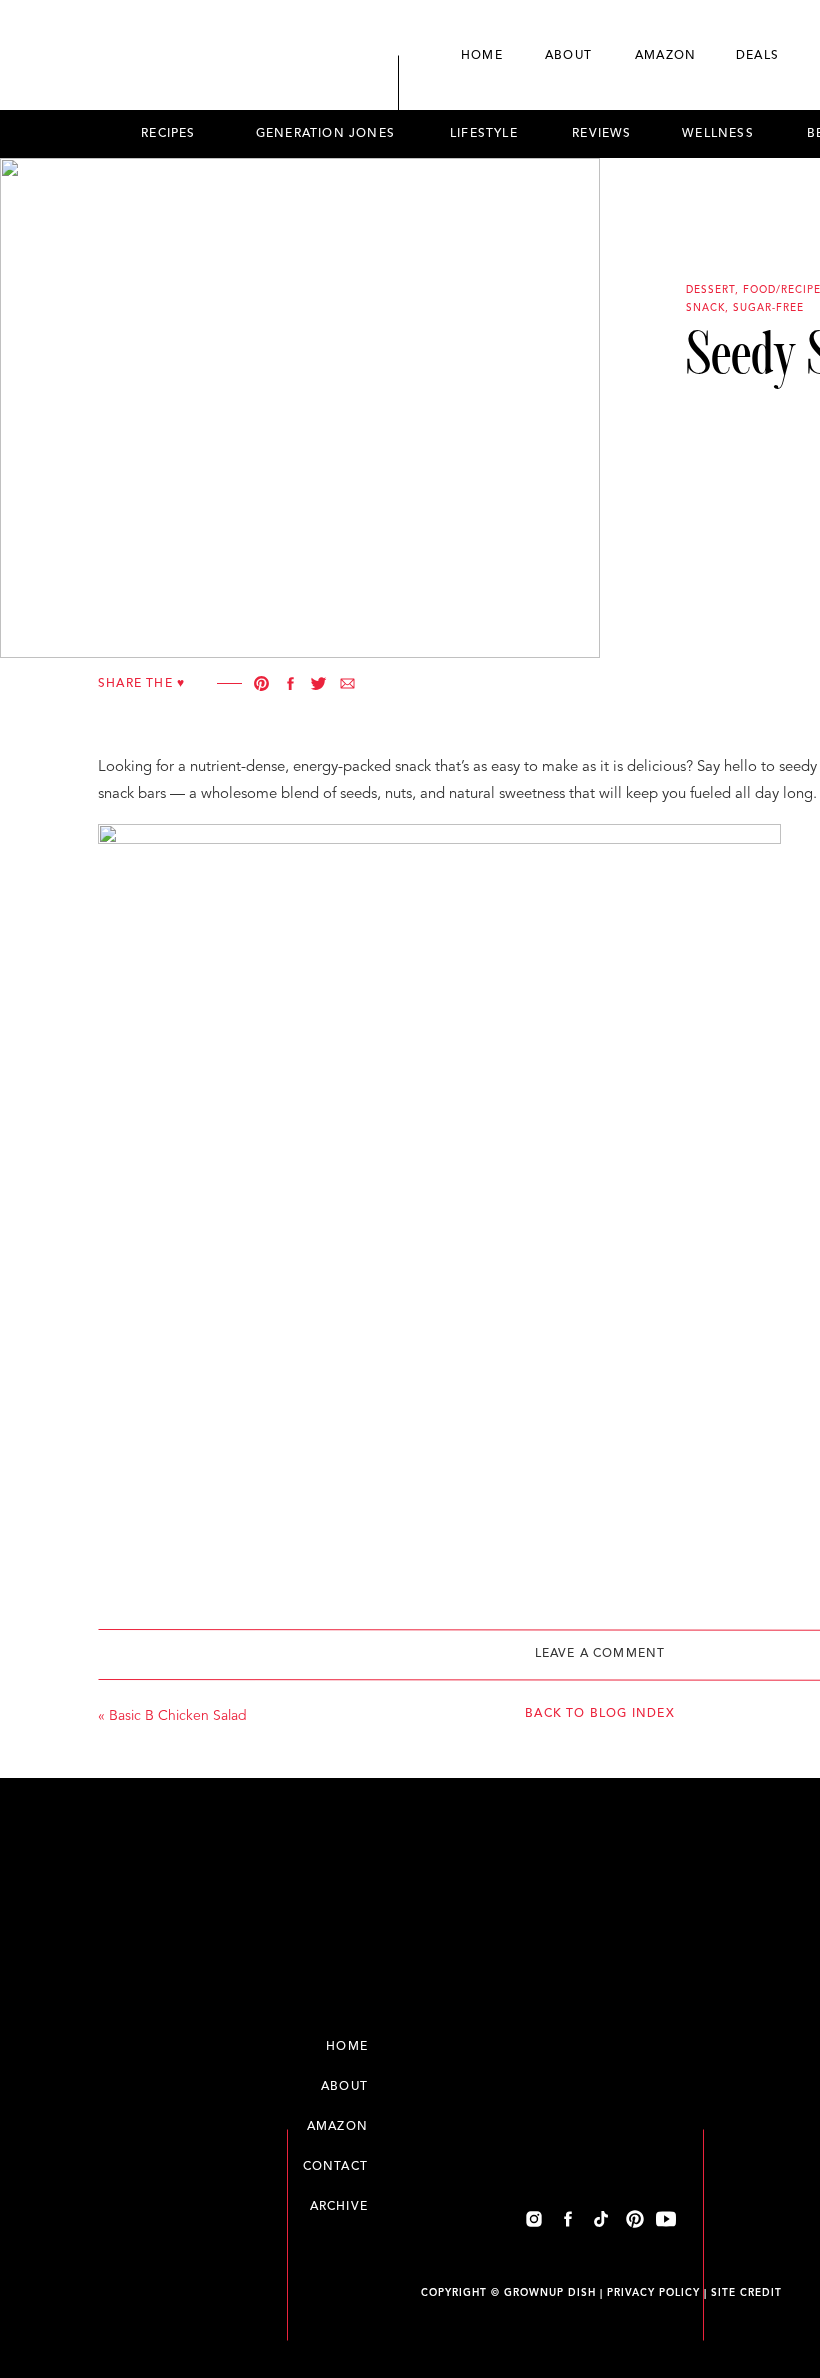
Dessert (710, 290)
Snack (705, 308)
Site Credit (746, 2293)
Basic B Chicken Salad (178, 1716)
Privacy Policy (653, 2293)
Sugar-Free (768, 308)
